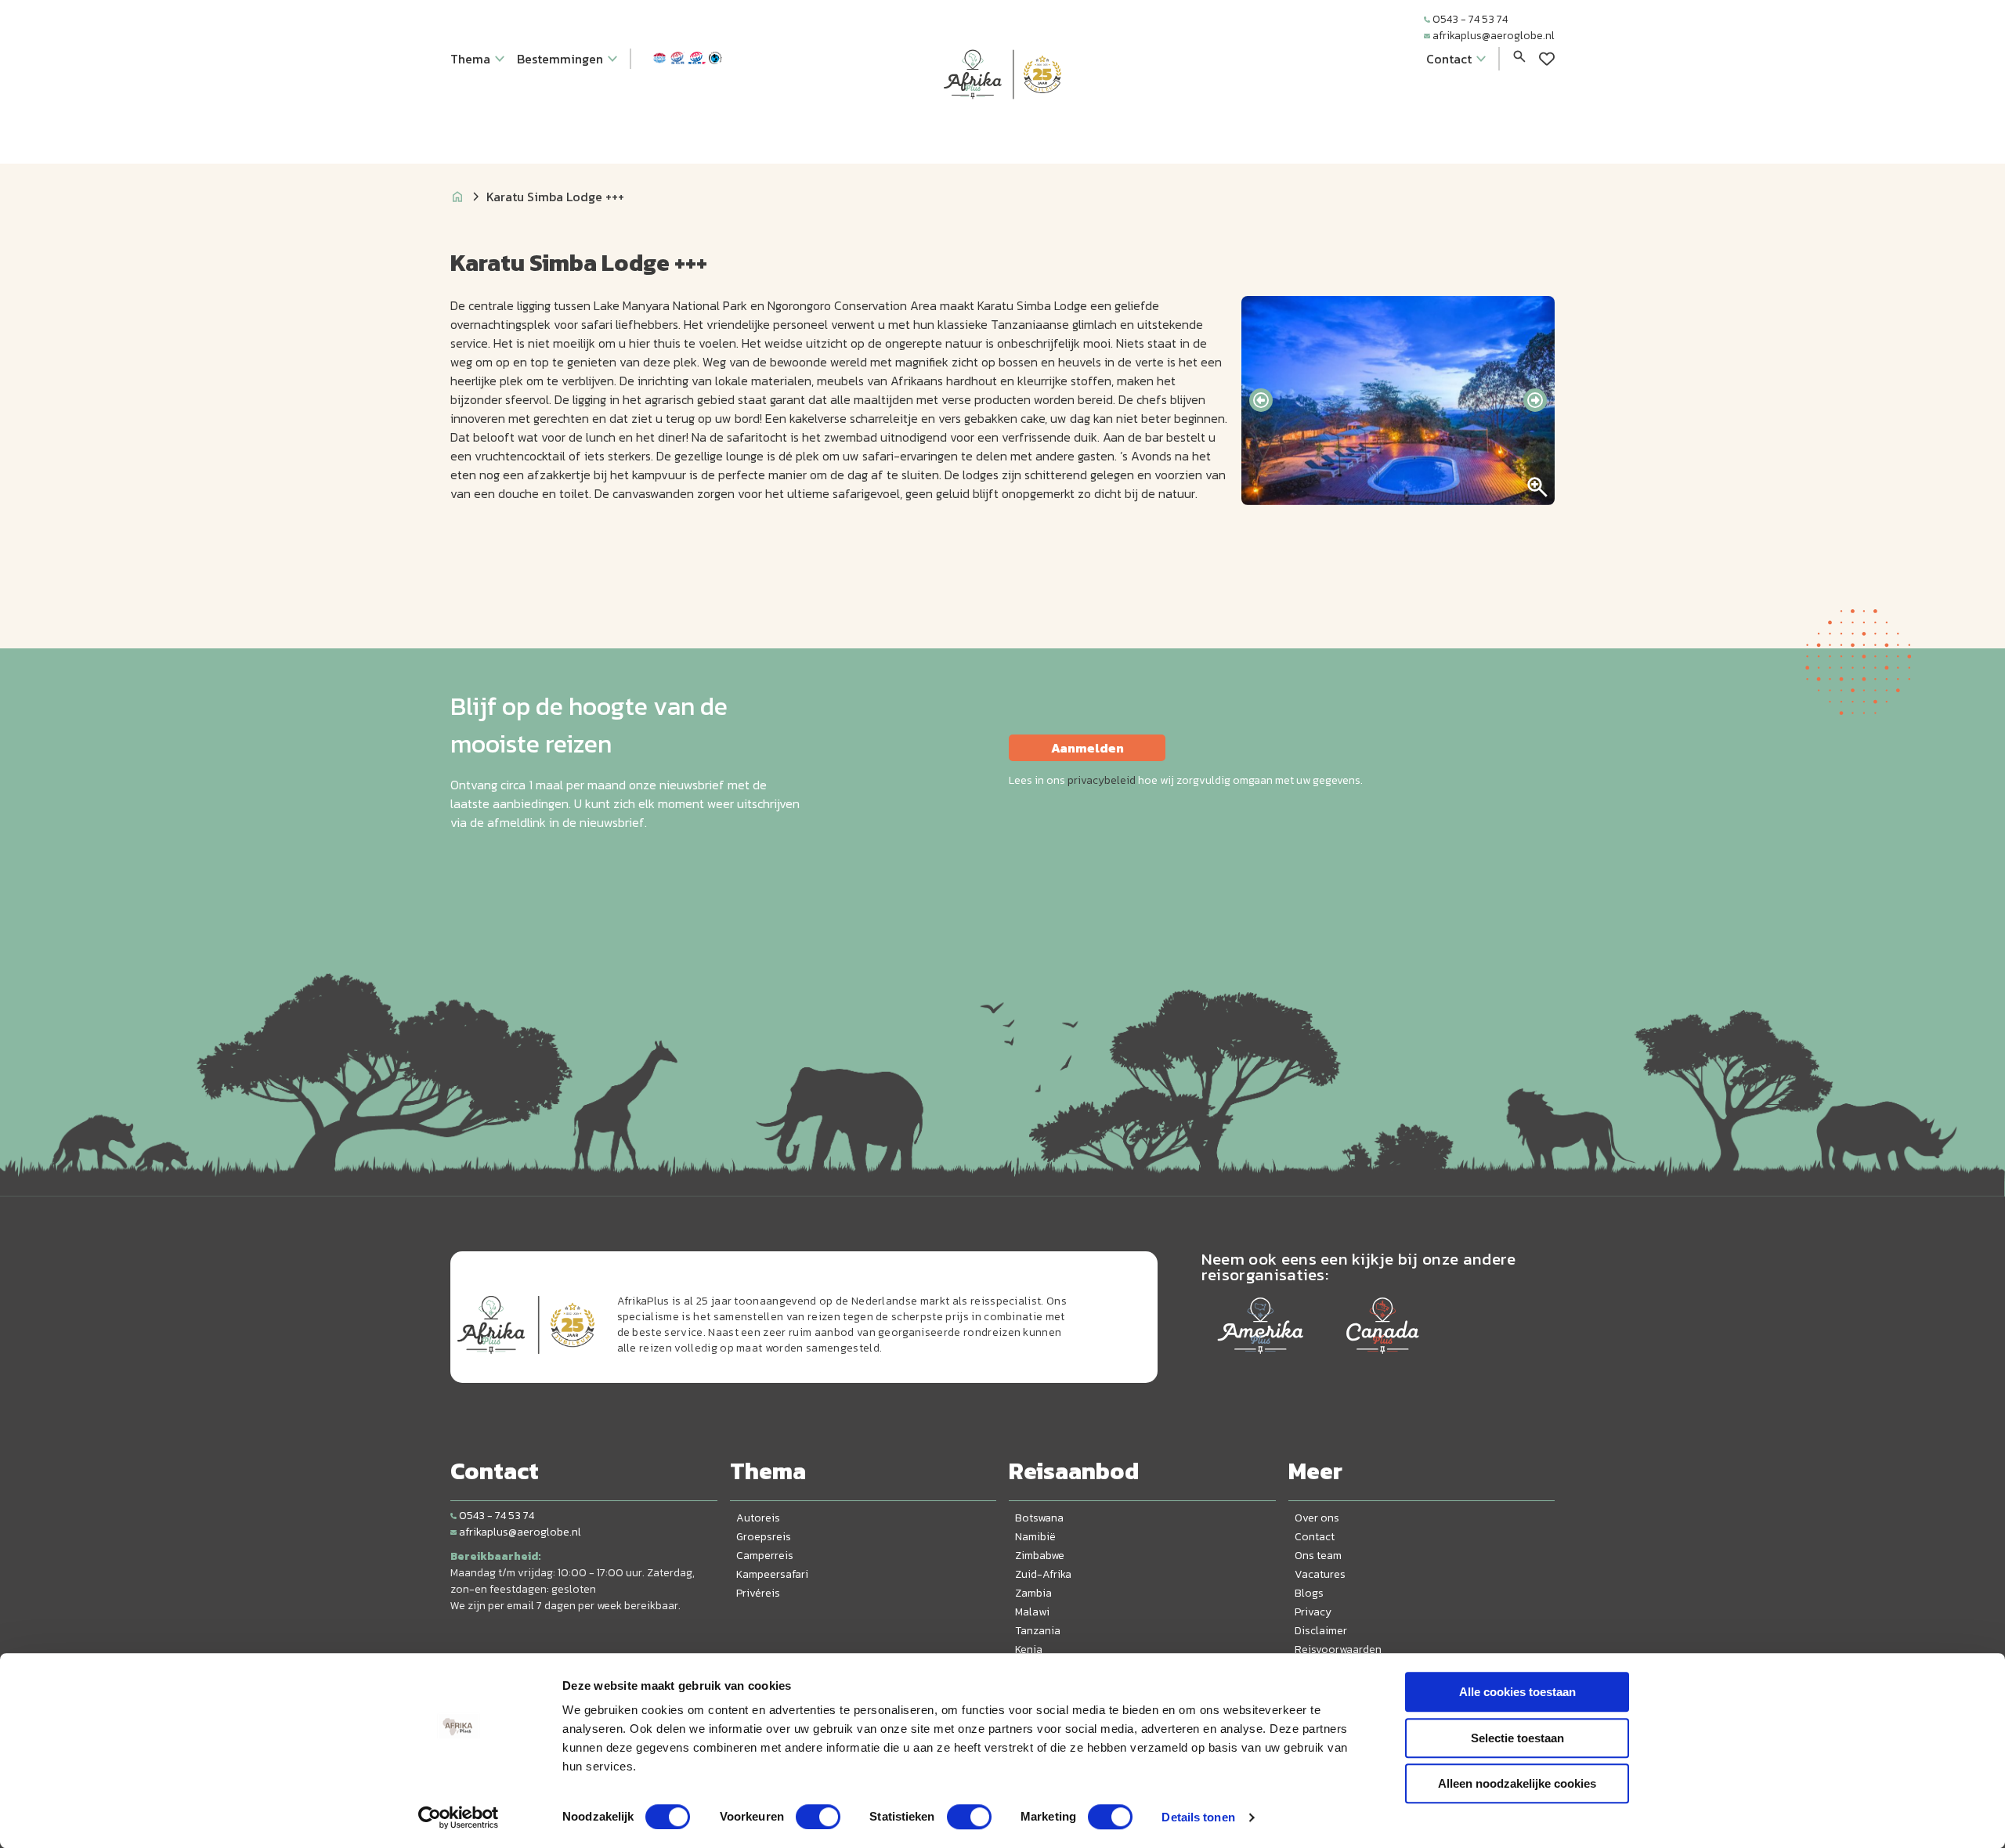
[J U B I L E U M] (1002, 128)
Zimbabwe (1040, 1556)
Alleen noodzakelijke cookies (1517, 1783)
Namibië (1035, 1537)
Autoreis (758, 1518)
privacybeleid (1102, 780)
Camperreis (765, 1556)
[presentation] (1261, 400)
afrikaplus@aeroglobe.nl (1494, 36)
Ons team (1318, 1556)
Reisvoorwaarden (1338, 1649)
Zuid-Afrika (1043, 1574)
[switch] (818, 1817)
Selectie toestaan (1517, 1738)
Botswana (1039, 1518)
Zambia (1033, 1593)
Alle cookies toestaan (1517, 1692)
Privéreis (758, 1593)
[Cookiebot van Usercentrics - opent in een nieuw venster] (459, 1817)
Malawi (1032, 1612)
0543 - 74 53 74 (1470, 19)
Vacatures (1320, 1574)
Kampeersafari (772, 1574)
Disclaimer (1321, 1631)
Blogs (1309, 1593)
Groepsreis (764, 1537)
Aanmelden (1087, 748)
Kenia (1029, 1649)
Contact (1315, 1537)
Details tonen (1198, 1817)
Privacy (1313, 1612)
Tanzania (1038, 1631)
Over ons (1317, 1518)
